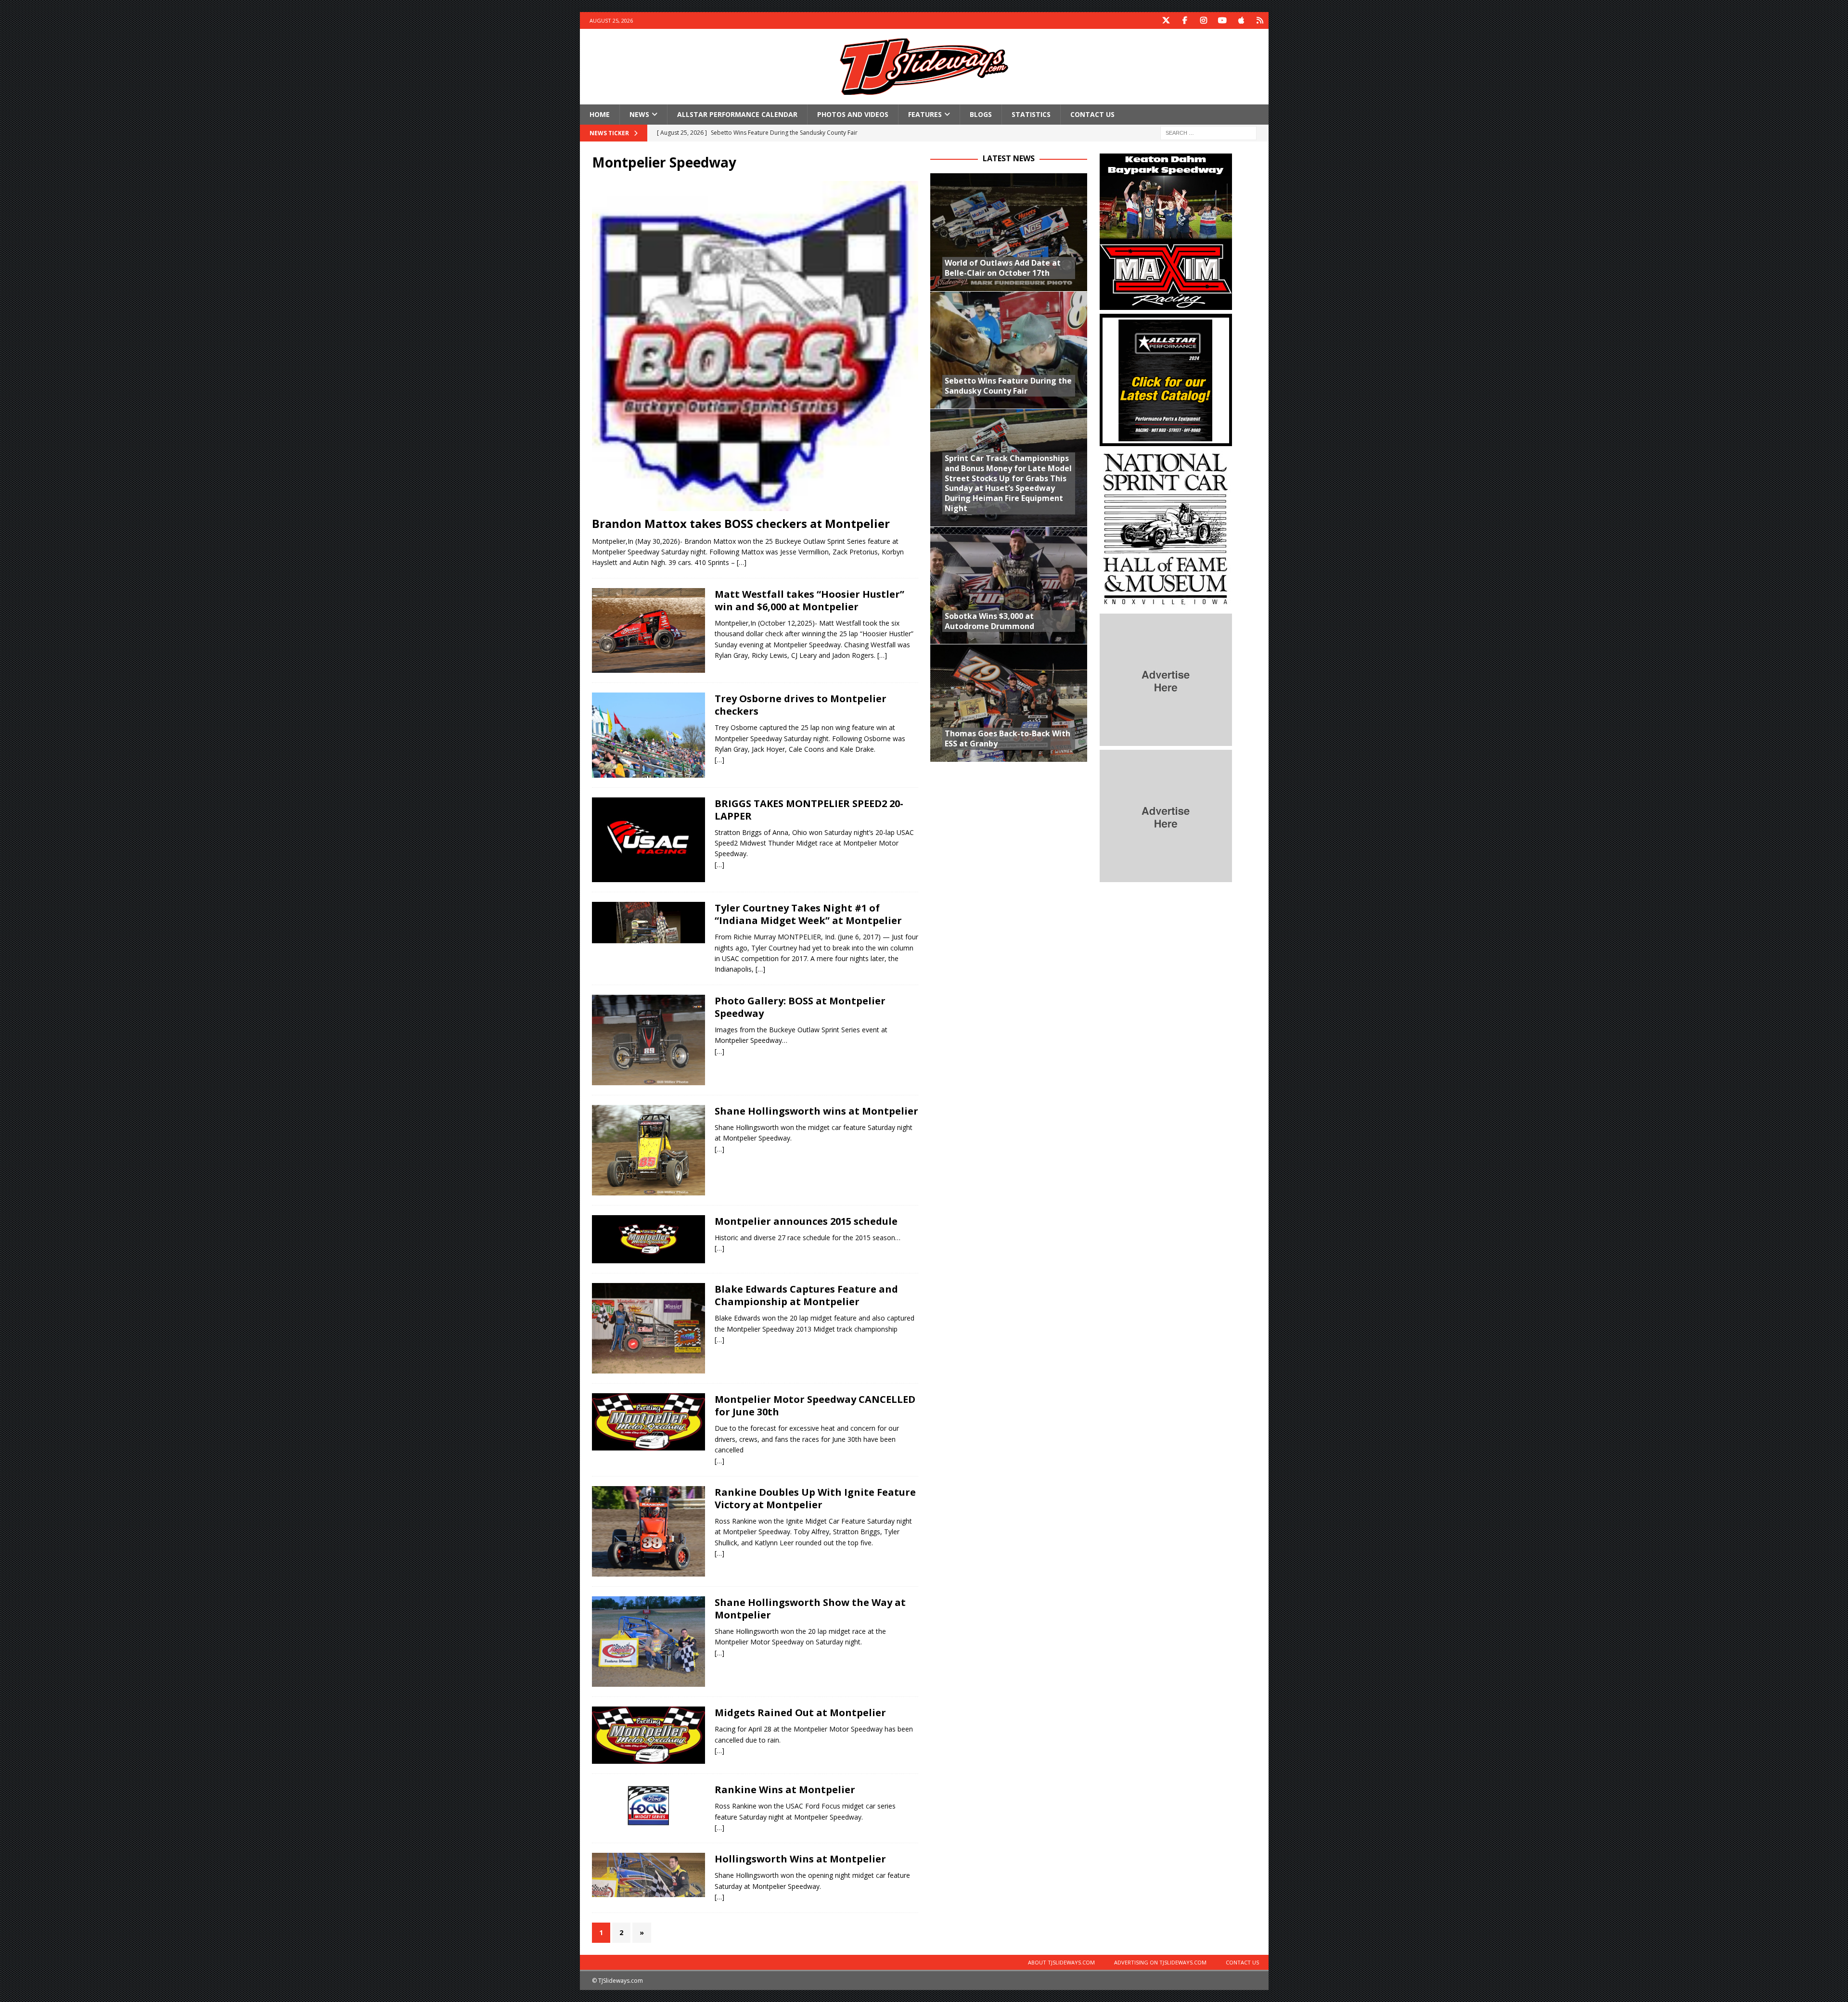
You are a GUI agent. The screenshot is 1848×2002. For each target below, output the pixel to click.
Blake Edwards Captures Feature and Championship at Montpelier (806, 1295)
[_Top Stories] (648, 630)
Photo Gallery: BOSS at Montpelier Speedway (800, 1007)
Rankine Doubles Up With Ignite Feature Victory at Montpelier (815, 1498)
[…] (742, 562)
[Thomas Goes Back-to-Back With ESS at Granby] (1009, 703)
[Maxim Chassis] (1166, 304)
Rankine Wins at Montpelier (785, 1790)
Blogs (981, 114)
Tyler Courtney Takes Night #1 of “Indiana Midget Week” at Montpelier (808, 914)
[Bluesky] (1260, 20)
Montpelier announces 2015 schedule (806, 1221)
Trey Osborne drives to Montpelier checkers (801, 705)
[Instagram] (1204, 20)
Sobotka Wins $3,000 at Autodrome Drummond (989, 621)
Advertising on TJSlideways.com (1160, 1962)
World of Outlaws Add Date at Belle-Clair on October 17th (1003, 268)
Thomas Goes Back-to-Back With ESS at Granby (1007, 738)
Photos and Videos (853, 114)
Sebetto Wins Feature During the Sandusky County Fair (1008, 386)
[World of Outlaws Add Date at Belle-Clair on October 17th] (1009, 232)
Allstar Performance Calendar (737, 114)
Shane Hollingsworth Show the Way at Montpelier (810, 1609)
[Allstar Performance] (1166, 441)
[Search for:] (1208, 133)
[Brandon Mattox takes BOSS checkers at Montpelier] (755, 346)
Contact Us (1092, 114)
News (639, 114)
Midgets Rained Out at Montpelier (800, 1713)
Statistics (1031, 114)
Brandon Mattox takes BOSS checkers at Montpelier (741, 523)
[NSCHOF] (1166, 604)
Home (600, 114)
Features (925, 114)
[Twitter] (1166, 20)
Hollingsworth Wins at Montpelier (800, 1859)
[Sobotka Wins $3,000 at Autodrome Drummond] (1009, 585)
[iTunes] (1241, 20)
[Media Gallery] (648, 1642)
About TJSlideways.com (1061, 1962)
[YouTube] (1223, 20)
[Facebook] (1185, 20)
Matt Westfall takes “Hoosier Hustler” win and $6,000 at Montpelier (809, 600)
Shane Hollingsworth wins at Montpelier (816, 1111)
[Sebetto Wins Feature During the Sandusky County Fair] (1009, 350)
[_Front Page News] (648, 735)
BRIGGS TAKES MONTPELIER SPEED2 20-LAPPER (809, 810)
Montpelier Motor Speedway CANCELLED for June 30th (815, 1405)
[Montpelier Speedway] (648, 840)
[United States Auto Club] (648, 1806)
